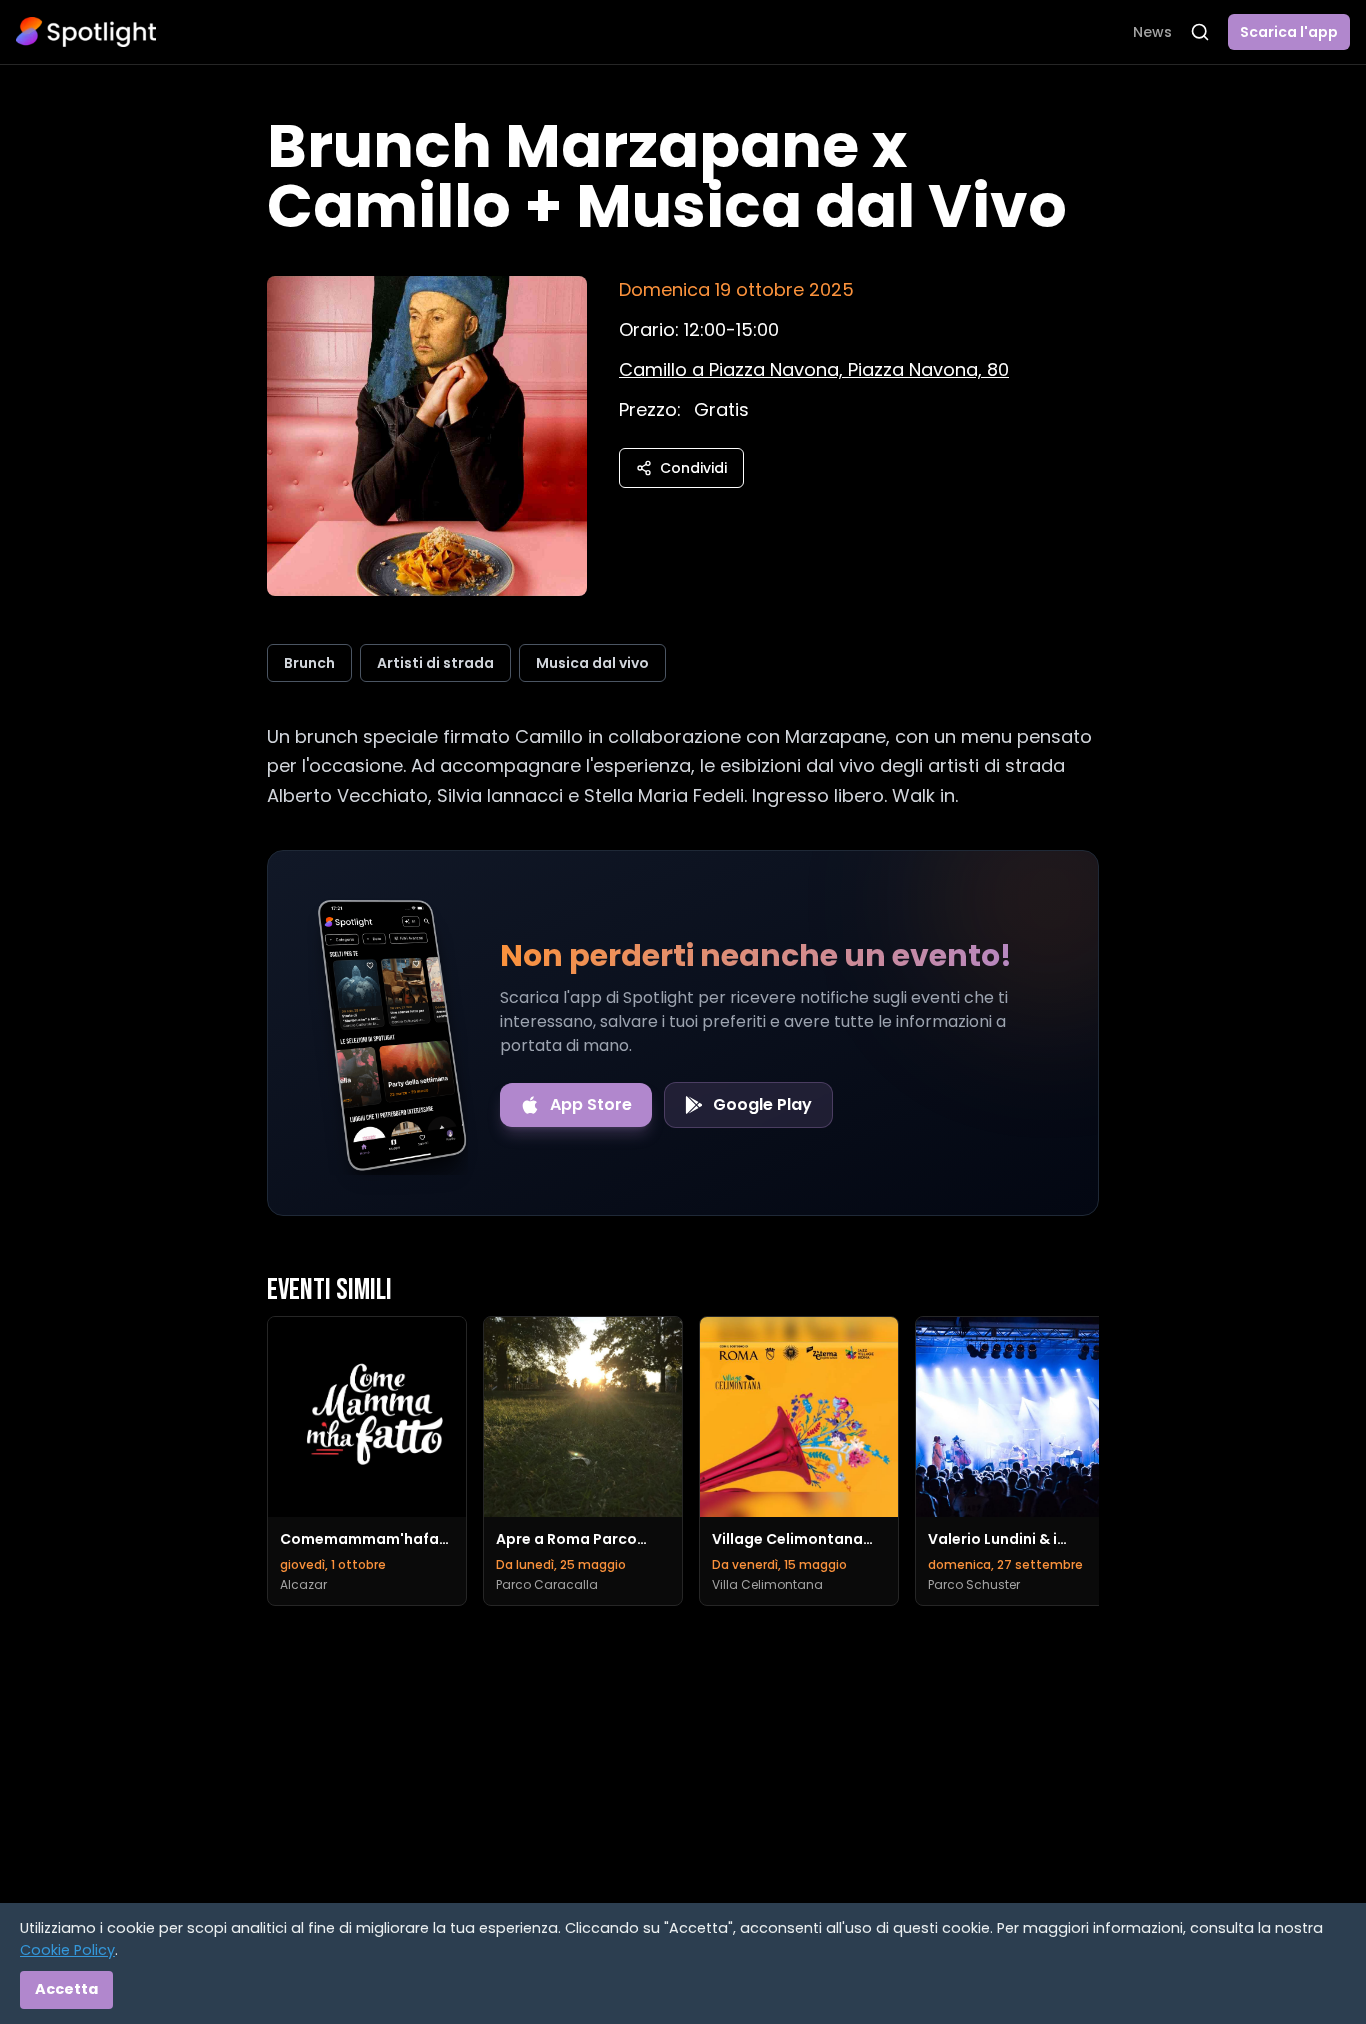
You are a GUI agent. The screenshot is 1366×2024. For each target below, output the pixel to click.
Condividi (693, 468)
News (1152, 32)
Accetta (66, 1989)
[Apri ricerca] (1200, 32)
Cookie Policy (67, 1950)
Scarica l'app (1289, 32)
